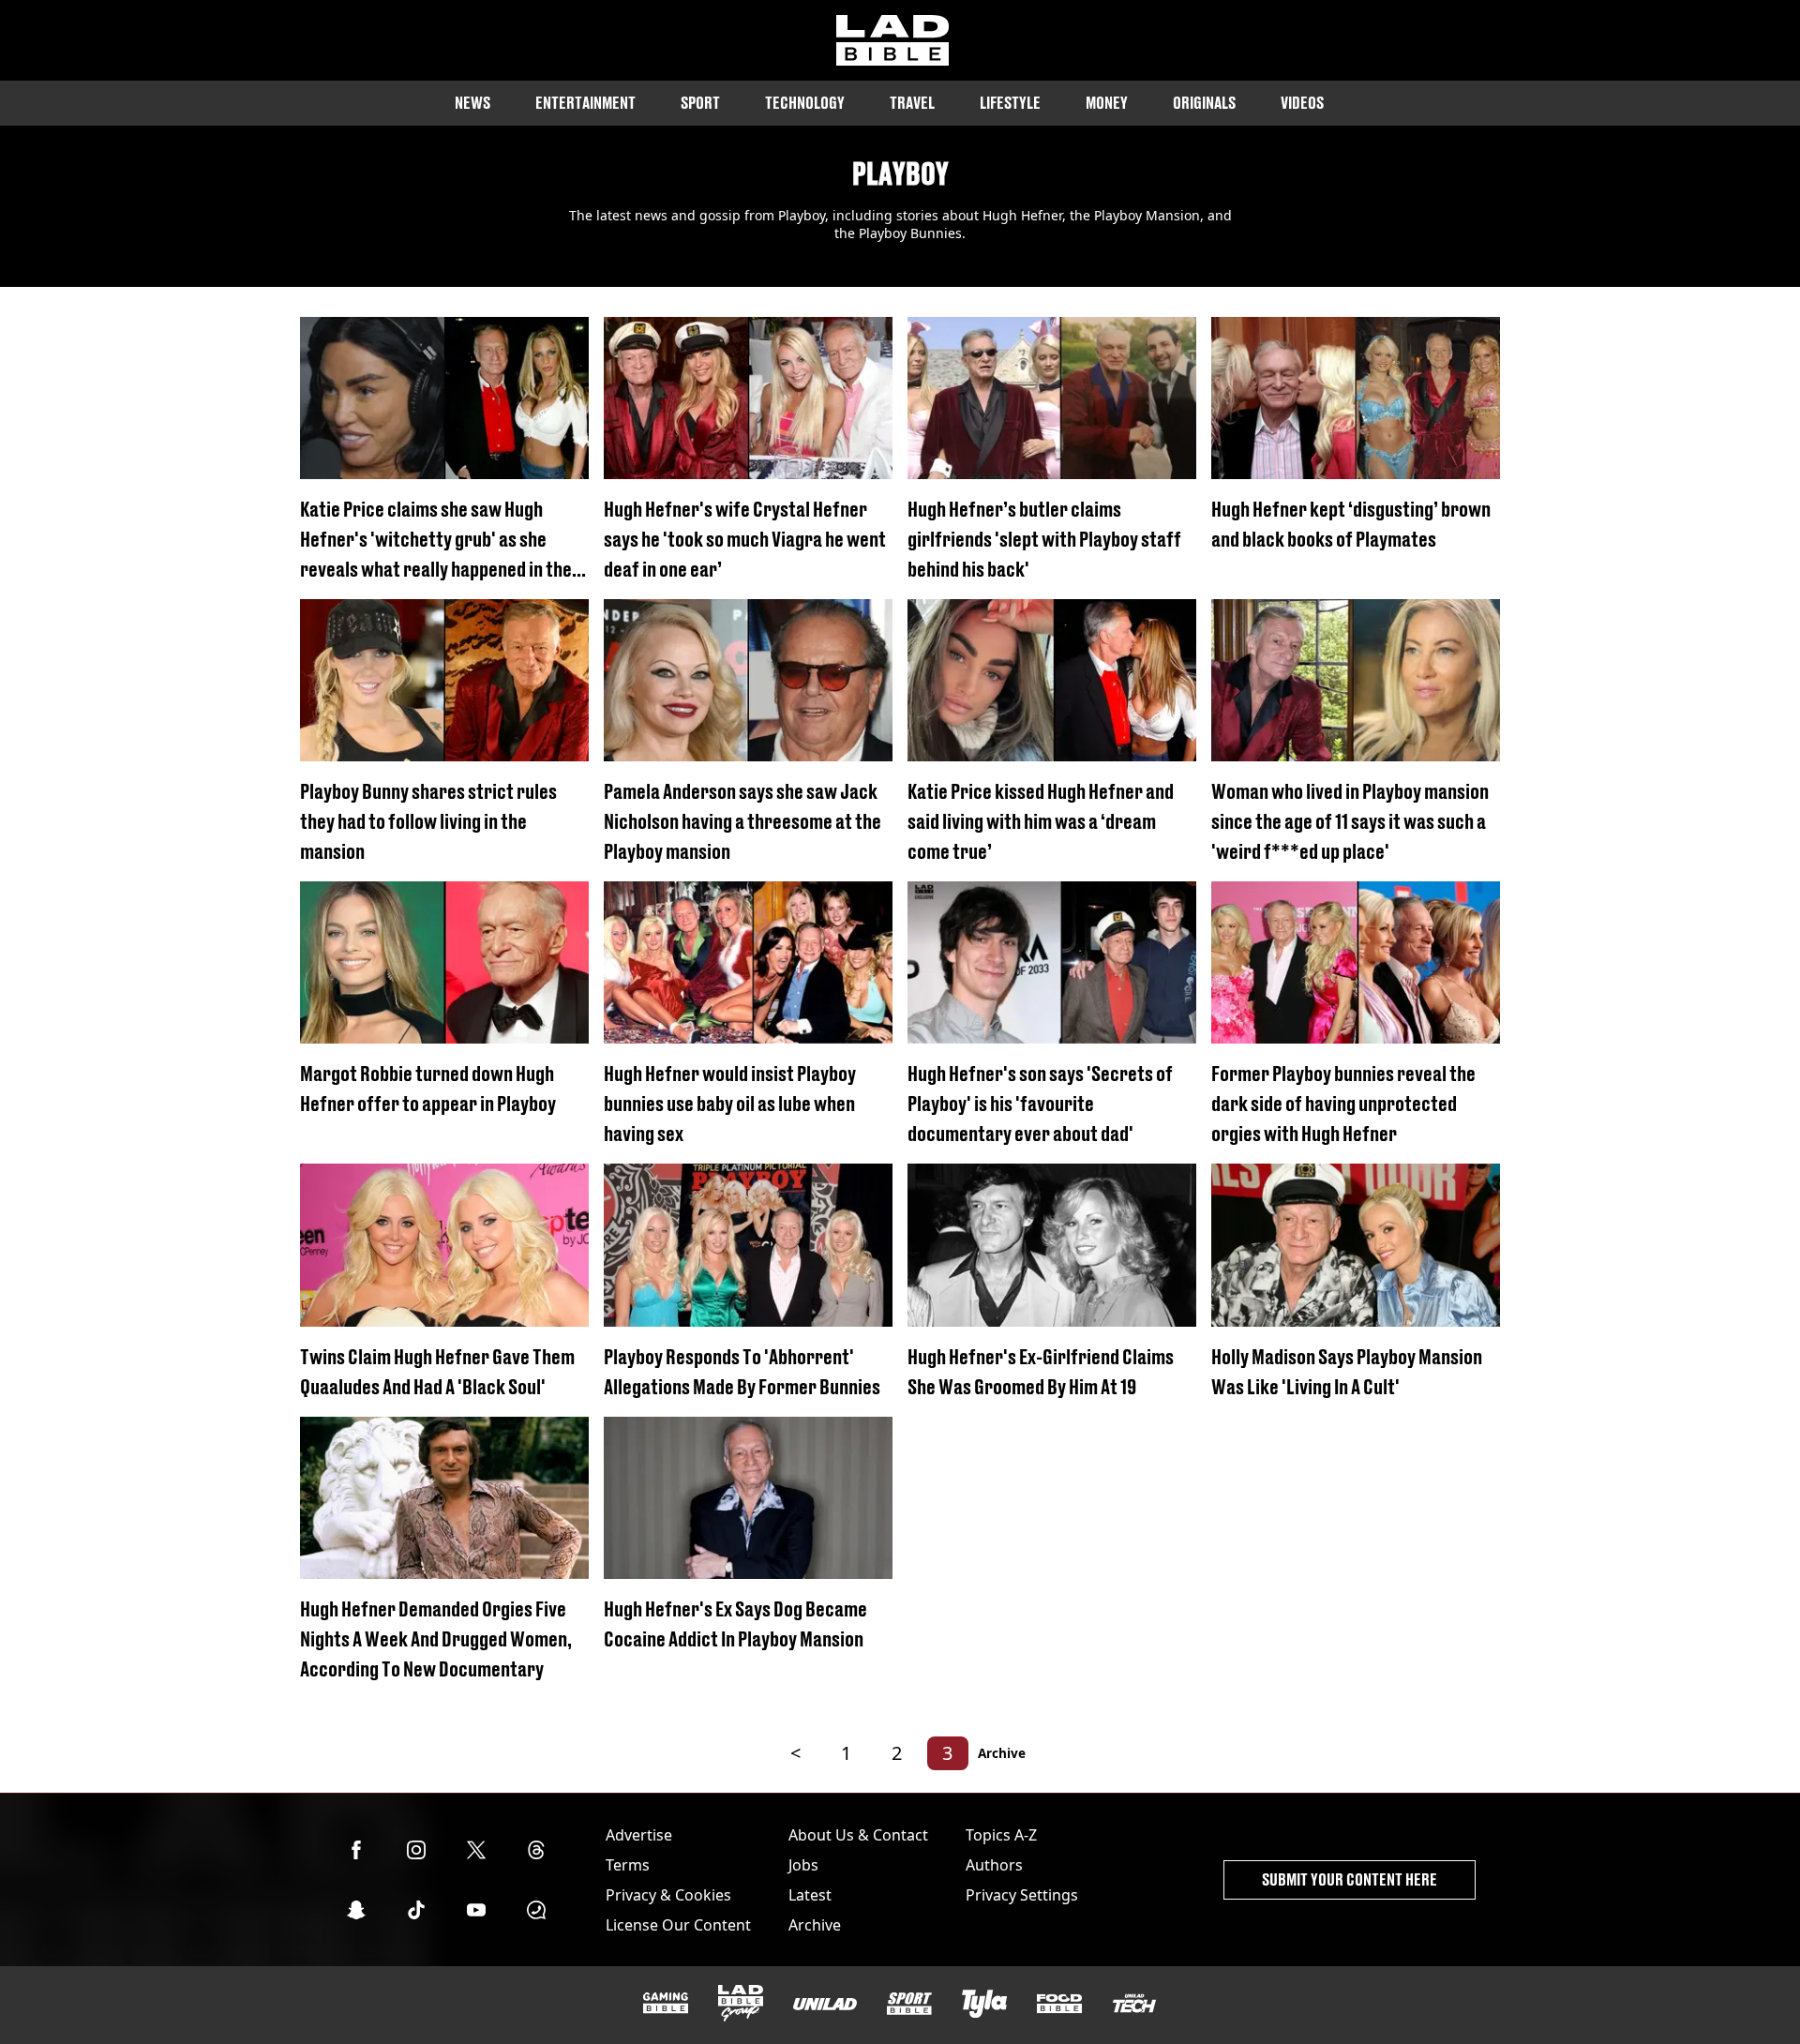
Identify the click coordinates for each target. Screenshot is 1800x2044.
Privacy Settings (1022, 1895)
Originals (1204, 103)
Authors (994, 1865)
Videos (1302, 103)
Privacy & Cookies (668, 1895)
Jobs (803, 1865)
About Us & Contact (858, 1835)
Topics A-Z (1001, 1835)
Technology (805, 103)
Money (1107, 103)
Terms (628, 1865)
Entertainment (585, 103)
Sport (700, 103)
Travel (912, 103)
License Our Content (678, 1925)
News (472, 103)
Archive (1002, 1753)
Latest (810, 1895)
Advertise (639, 1835)
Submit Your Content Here (1350, 1879)
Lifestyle (1010, 103)
